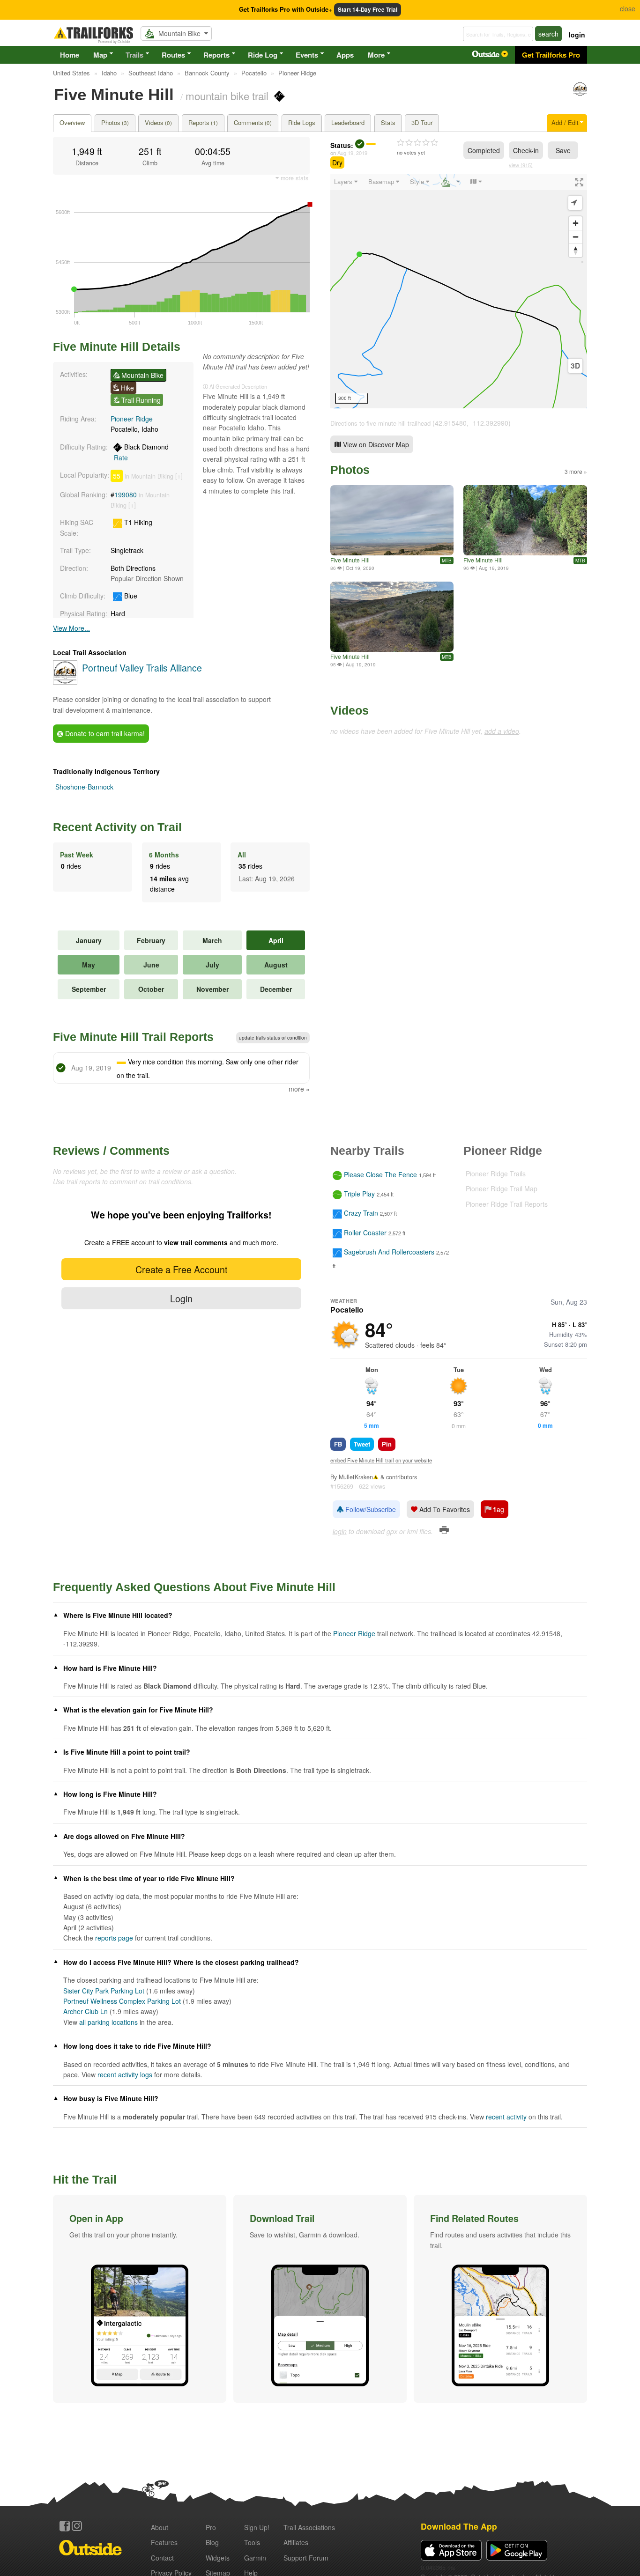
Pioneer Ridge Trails (496, 1174)
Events (307, 55)
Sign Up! (257, 2527)
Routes (173, 55)
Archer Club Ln (86, 2011)
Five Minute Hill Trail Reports (133, 1037)
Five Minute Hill (350, 560)
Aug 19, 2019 (352, 153)
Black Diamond (141, 452)
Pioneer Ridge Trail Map (502, 1188)
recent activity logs (125, 2074)
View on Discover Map (375, 444)
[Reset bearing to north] (576, 250)
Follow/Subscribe (370, 1509)
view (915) (521, 165)
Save (563, 150)
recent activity (506, 2117)
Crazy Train (361, 1213)
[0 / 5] (417, 143)
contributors (402, 1477)
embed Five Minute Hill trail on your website (381, 1460)
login (577, 35)
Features (164, 2542)
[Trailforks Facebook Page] (65, 2526)
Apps (345, 55)
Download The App (459, 2526)
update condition (273, 1038)
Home (70, 55)
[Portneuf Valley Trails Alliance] (580, 93)
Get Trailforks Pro (551, 55)
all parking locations (108, 2022)
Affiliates (296, 2542)
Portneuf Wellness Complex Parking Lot (122, 2001)
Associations (309, 2527)
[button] (140, 2299)
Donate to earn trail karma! (104, 733)
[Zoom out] (576, 237)
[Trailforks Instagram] (77, 2526)
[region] (459, 291)
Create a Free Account (181, 1269)
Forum (306, 2558)
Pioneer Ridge (132, 419)
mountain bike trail (227, 96)
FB (338, 1444)
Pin (387, 1444)
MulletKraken (356, 1477)
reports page (114, 1938)
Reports (216, 55)
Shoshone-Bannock (84, 787)
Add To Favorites (444, 1509)
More (376, 55)
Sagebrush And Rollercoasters (389, 1252)
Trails (134, 55)
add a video (502, 731)
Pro (211, 2527)
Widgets (218, 2558)
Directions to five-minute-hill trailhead (380, 423)
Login (181, 1298)
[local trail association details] (65, 682)
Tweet (362, 1444)
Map (100, 55)
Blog (212, 2542)
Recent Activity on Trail (117, 827)
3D (575, 366)
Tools (252, 2542)
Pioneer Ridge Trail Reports (507, 1204)
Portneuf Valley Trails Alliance (142, 668)
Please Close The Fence (380, 1174)
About (160, 2527)
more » (299, 1089)
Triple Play (359, 1194)
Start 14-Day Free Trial (368, 10)
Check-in (526, 150)
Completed (484, 150)
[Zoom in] (576, 223)
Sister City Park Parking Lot (104, 1991)
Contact (162, 2558)
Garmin (255, 2558)
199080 (126, 495)
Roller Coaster (365, 1233)
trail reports (83, 1181)
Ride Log (263, 55)
